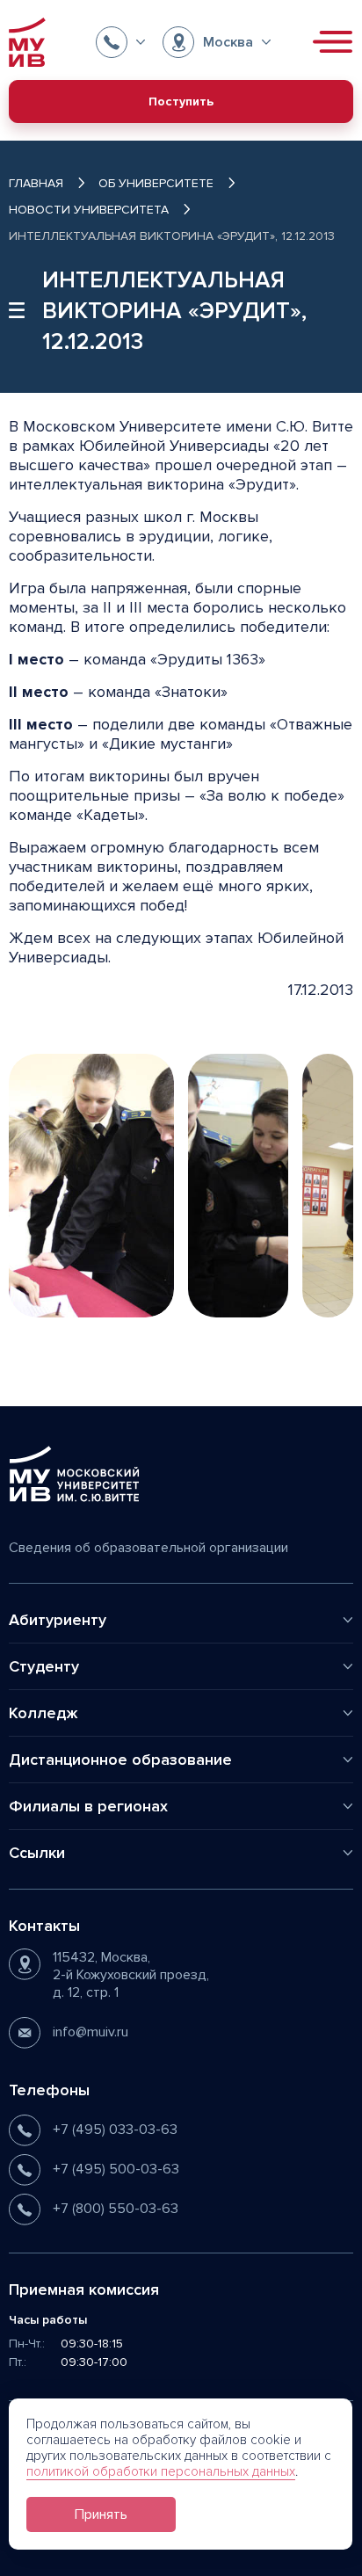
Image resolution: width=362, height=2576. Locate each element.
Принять (101, 2514)
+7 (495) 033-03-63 (115, 2130)
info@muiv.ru (90, 2032)
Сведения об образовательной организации (148, 1548)
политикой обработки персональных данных (161, 2471)
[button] (120, 42)
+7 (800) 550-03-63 (116, 2209)
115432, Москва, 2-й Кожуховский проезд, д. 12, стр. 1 (131, 1975)
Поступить (181, 102)
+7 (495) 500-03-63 (116, 2169)
